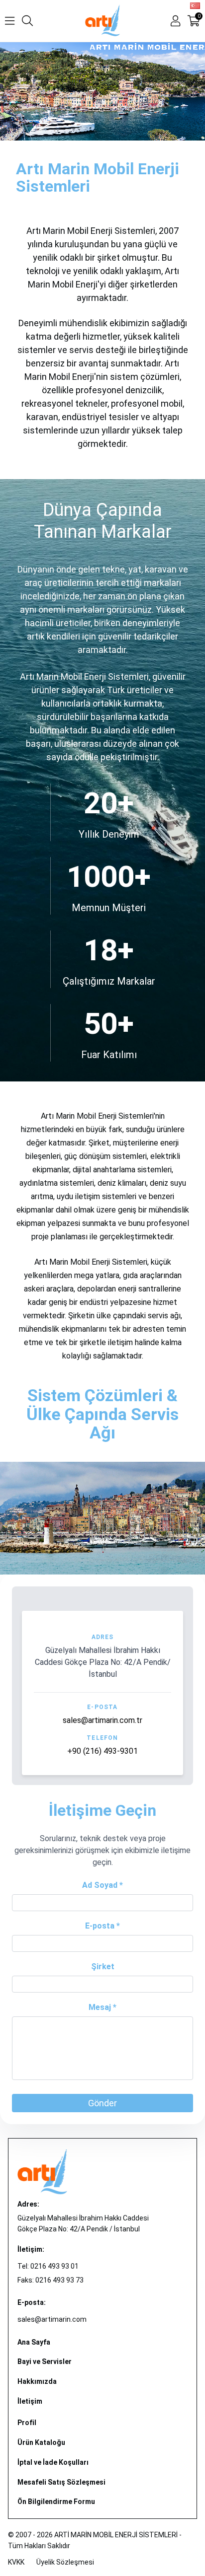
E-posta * (102, 1926)
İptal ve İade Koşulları (53, 2462)
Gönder (102, 2103)
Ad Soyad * (102, 1885)
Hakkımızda (37, 2381)
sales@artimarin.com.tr (102, 1720)
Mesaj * (102, 2007)
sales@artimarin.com (52, 2319)
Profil (27, 2423)
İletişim (30, 2401)
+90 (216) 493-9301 (102, 1751)
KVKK (16, 2562)
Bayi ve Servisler (45, 2361)
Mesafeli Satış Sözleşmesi (61, 2482)
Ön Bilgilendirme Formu (56, 2502)
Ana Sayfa (34, 2342)
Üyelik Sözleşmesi (65, 2562)
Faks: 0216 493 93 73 (51, 2280)
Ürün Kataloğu (41, 2442)
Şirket (103, 1967)
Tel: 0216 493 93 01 (48, 2266)
